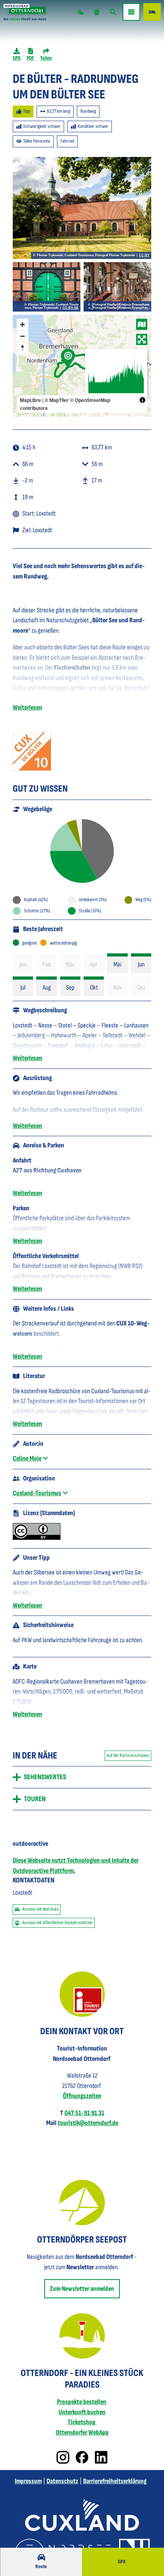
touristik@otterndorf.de (88, 2123)
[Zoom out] (22, 336)
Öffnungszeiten (82, 2096)
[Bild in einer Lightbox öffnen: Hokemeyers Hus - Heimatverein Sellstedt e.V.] (47, 287)
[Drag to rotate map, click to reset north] (22, 348)
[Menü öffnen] (131, 12)
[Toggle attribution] (143, 400)
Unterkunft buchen (82, 2412)
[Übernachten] (152, 12)
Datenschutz (62, 2481)
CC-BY (144, 255)
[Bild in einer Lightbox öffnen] (32, 751)
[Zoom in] (22, 324)
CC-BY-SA (70, 308)
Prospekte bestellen (82, 2402)
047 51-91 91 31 (84, 2113)
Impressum (28, 2481)
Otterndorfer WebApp (82, 2433)
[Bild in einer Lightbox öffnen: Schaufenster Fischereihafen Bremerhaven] (117, 287)
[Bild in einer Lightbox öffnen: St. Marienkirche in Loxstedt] (82, 208)
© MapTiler (57, 400)
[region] (82, 366)
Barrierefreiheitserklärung (115, 2481)
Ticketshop (82, 2422)
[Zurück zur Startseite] (25, 12)
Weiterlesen (27, 708)
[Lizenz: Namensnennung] (37, 1538)
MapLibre (30, 400)
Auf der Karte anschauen (128, 1755)
